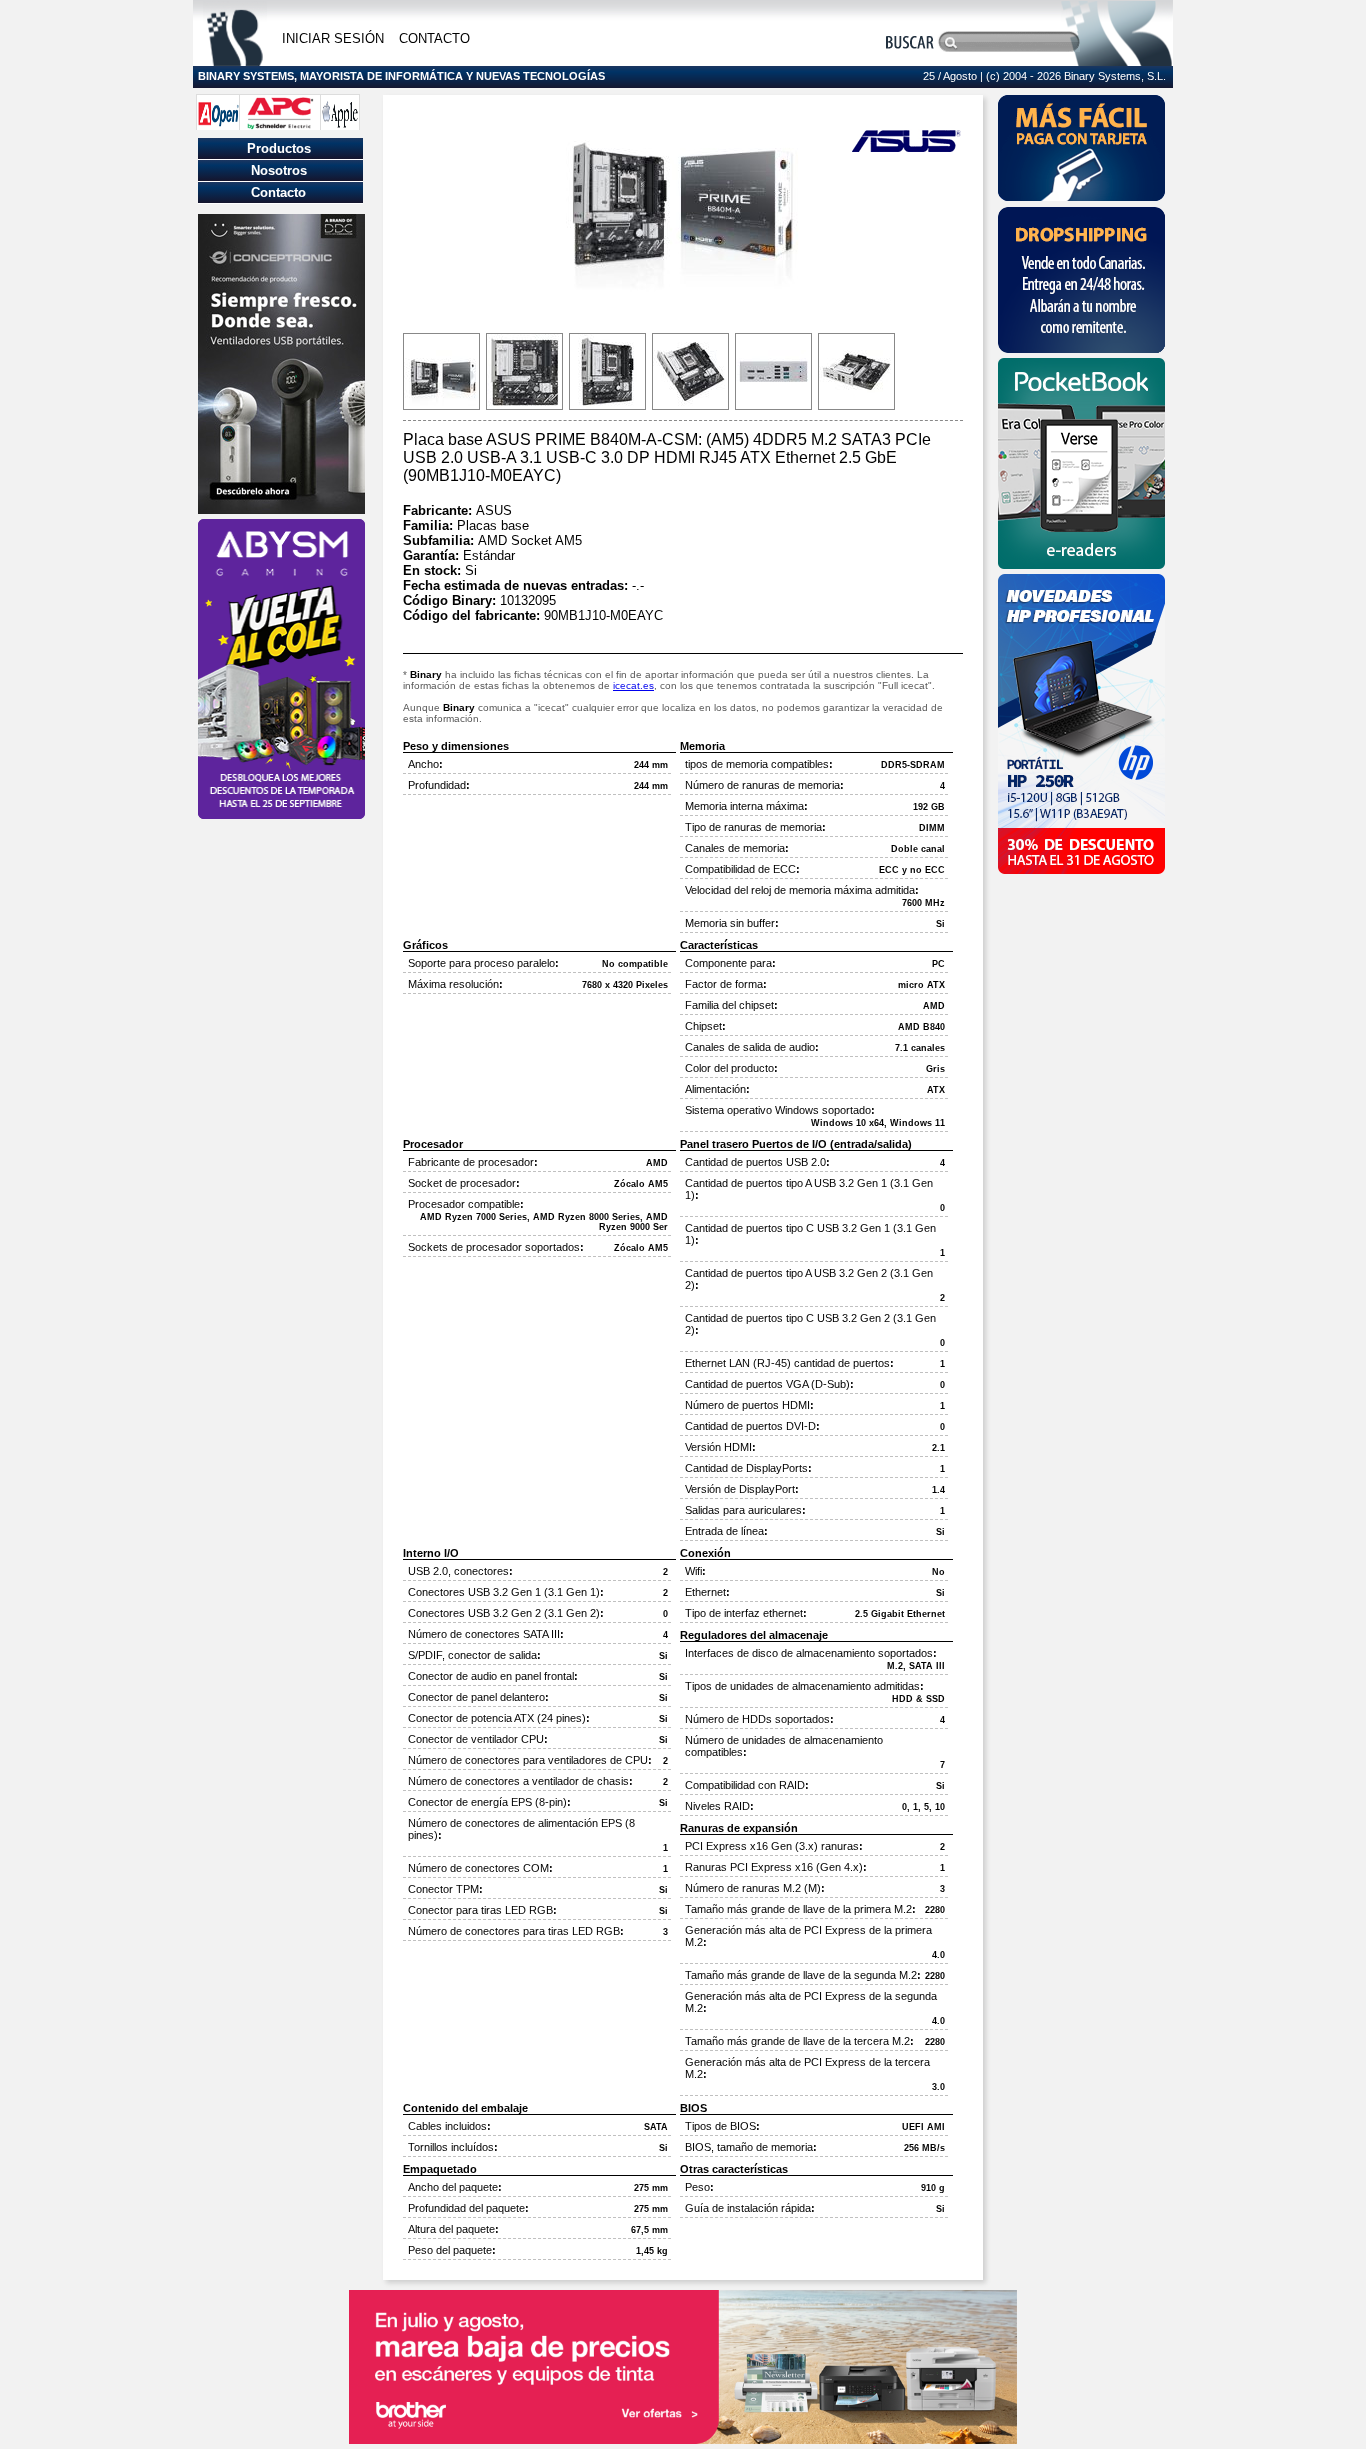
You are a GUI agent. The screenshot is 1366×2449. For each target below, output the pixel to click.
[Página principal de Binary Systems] (235, 60)
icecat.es (633, 685)
